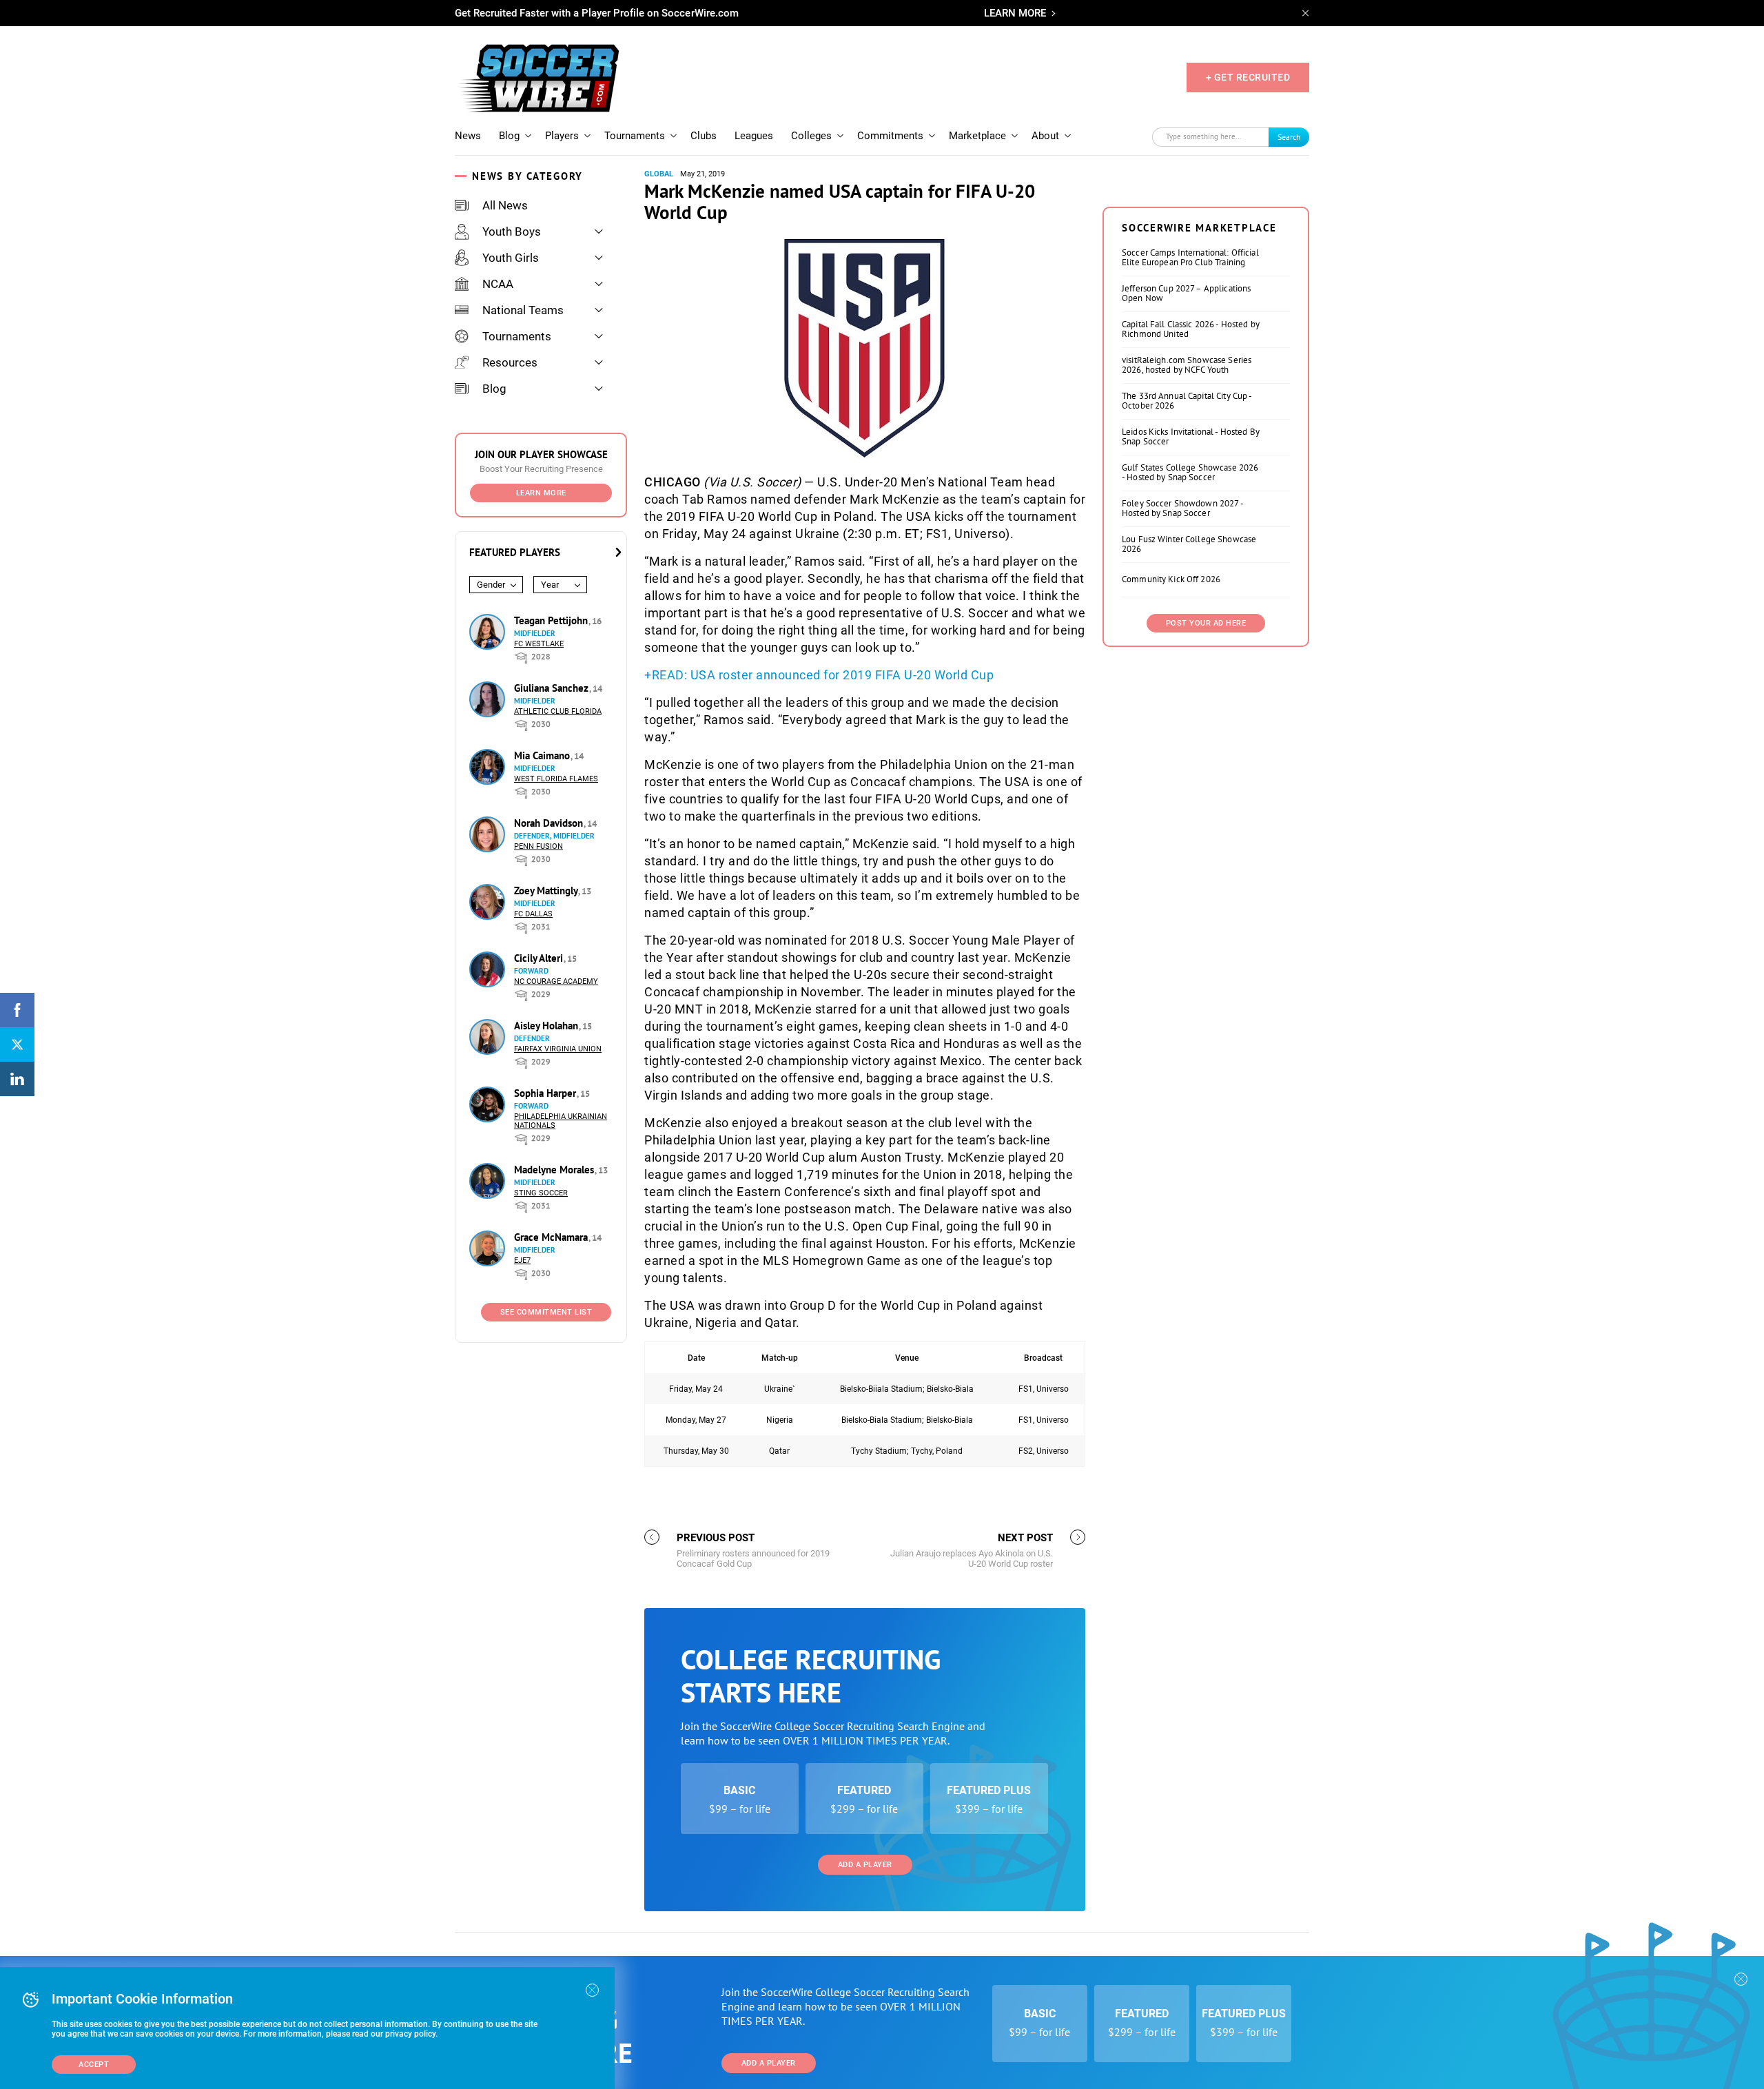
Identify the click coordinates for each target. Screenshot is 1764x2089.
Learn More (541, 493)
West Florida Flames (556, 779)
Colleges (811, 136)
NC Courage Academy (556, 981)
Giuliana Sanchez (553, 688)
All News (505, 205)
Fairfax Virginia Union (558, 1049)
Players (562, 136)
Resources (510, 362)
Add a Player (865, 1865)
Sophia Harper (546, 1093)
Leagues (754, 136)
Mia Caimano (543, 755)
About (1045, 136)
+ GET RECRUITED (1248, 77)
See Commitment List (546, 1312)
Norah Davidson (550, 823)
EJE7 (522, 1260)
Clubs (704, 136)
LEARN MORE (1015, 13)
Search (1289, 137)
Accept (94, 2065)
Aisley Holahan (547, 1026)
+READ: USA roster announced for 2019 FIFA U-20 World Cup (819, 675)
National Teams (523, 310)
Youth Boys (512, 231)
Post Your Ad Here (1206, 623)
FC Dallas (533, 914)
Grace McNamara (552, 1237)
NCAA (498, 284)
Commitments (890, 136)
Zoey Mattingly (547, 891)
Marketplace (977, 136)
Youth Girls (511, 258)
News (468, 136)
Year (550, 585)
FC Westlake (539, 644)
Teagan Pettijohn (552, 620)
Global (659, 174)
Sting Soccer (541, 1193)
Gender (491, 585)
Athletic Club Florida (558, 711)
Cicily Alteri (540, 958)
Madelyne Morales (555, 1170)
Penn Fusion (539, 846)
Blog (509, 136)
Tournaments (635, 136)
